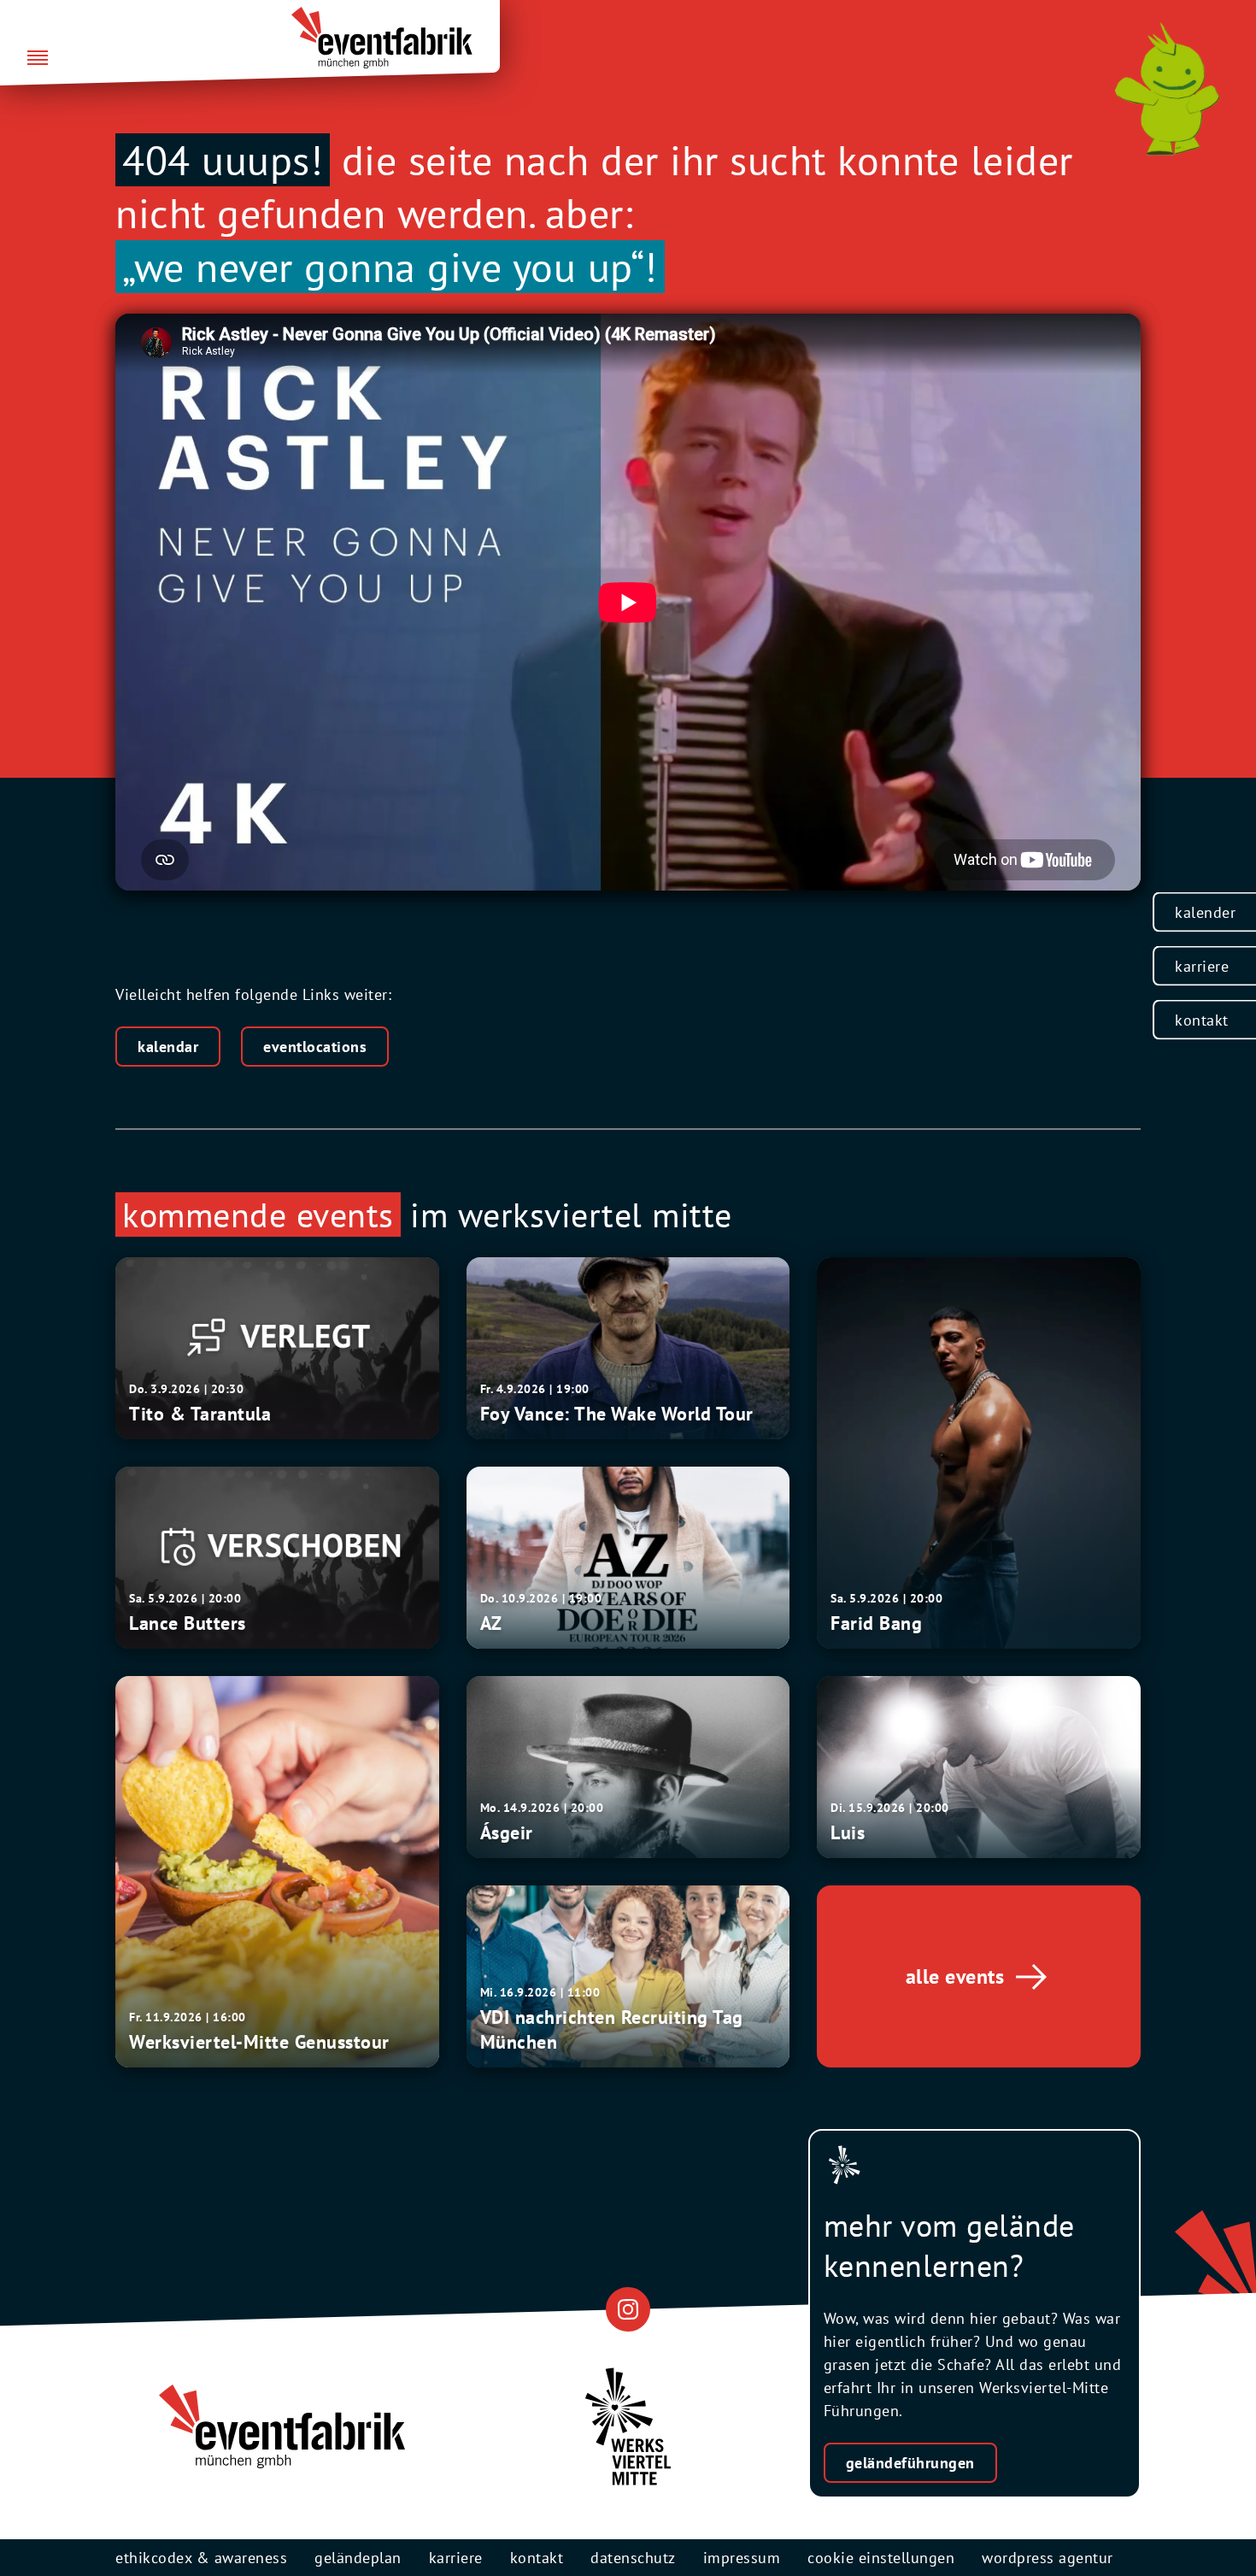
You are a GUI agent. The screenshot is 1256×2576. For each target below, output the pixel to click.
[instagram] (628, 2309)
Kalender (1205, 912)
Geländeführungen (910, 2463)
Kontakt (1202, 1020)
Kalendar (168, 1047)
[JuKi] (1167, 89)
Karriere (1202, 966)
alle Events (955, 1976)
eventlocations (315, 1047)
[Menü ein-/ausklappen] (38, 59)
